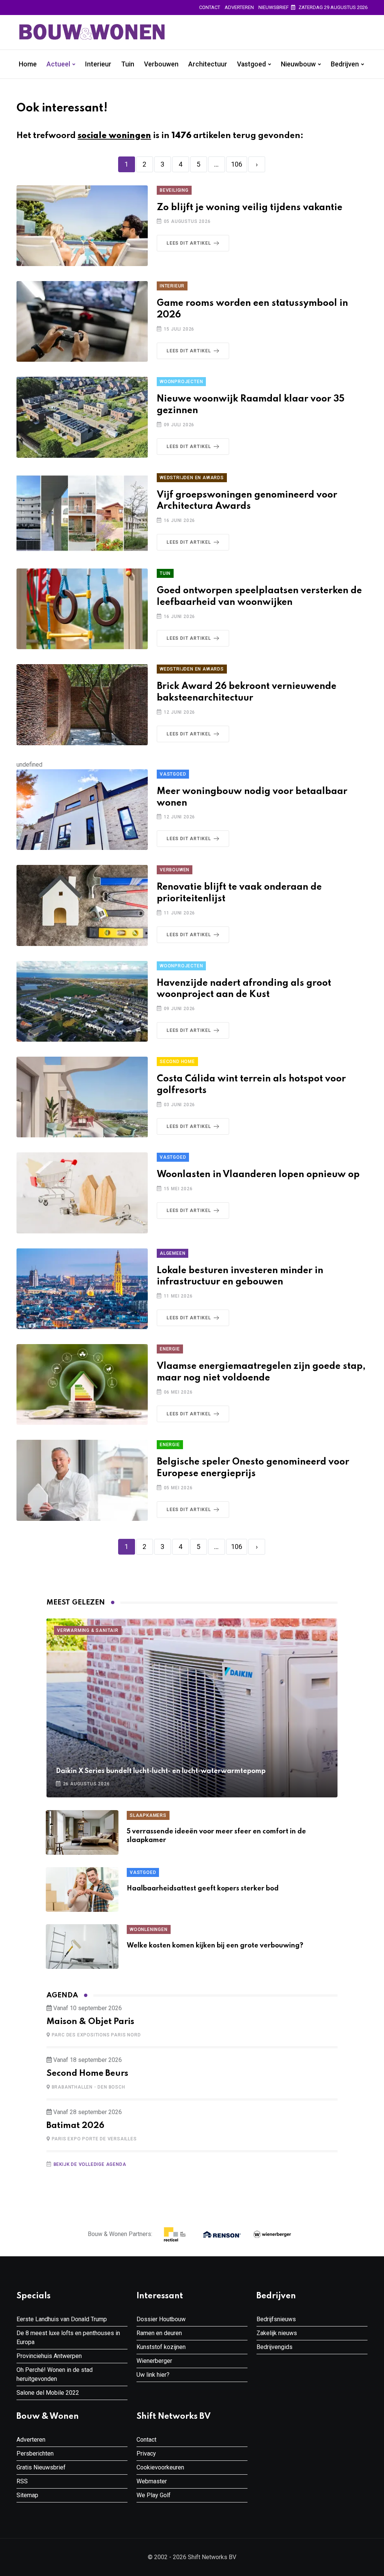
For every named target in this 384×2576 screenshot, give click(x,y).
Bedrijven (345, 64)
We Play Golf (154, 2495)
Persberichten (35, 2453)
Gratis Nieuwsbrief (41, 2467)
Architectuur (208, 64)
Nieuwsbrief (274, 7)
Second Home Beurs (87, 2074)
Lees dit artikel (189, 243)
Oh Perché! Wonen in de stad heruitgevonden (55, 2374)
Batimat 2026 (75, 2126)
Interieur (98, 64)
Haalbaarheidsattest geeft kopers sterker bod (203, 1889)
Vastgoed (251, 64)
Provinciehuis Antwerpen (49, 2356)
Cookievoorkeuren (160, 2467)
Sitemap (27, 2495)
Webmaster (152, 2481)
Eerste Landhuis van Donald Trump (62, 2319)
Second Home (177, 1062)
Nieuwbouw (298, 64)
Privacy (146, 2453)
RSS (22, 2481)
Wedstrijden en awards (192, 478)
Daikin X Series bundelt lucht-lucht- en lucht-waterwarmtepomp (161, 1771)
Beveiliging (174, 190)
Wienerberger (154, 2361)
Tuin (128, 64)
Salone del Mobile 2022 (48, 2393)
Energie (170, 1349)
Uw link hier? (153, 2375)
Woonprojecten (181, 382)
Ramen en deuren (159, 2333)
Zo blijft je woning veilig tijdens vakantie (250, 208)
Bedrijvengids (274, 2347)
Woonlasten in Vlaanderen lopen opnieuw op (258, 1175)
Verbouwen (161, 64)
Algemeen (172, 1253)
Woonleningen (149, 1929)
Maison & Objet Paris (90, 2022)
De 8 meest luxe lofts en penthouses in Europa (68, 2338)
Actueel (58, 64)
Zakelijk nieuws (277, 2333)
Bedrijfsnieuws (276, 2319)
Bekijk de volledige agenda (90, 2164)
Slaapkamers (148, 1815)
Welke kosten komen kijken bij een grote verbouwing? (215, 1946)
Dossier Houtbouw (161, 2319)
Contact (210, 7)
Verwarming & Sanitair (88, 1630)
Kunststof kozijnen (161, 2347)
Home (28, 64)
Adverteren (239, 7)
